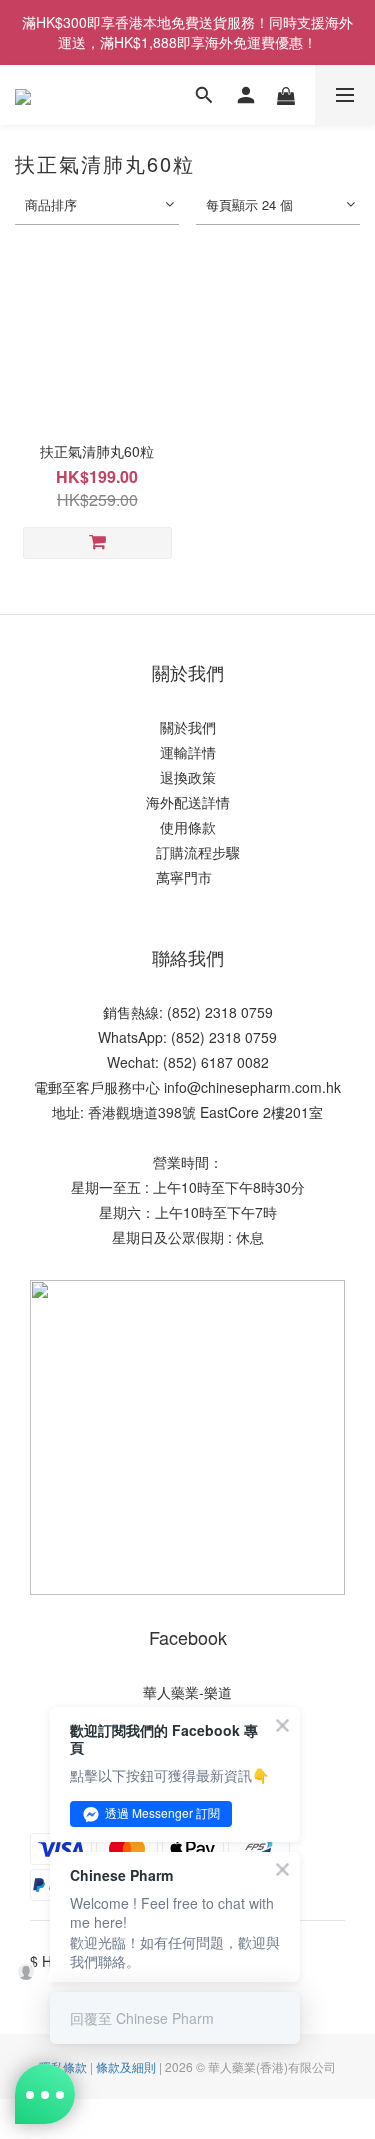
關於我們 (188, 727)
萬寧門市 (184, 877)
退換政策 (188, 777)
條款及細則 (126, 2066)
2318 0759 (243, 1037)
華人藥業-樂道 (187, 1692)
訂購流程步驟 (192, 852)
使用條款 (188, 827)
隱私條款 (63, 2066)
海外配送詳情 (188, 802)
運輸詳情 (188, 752)
